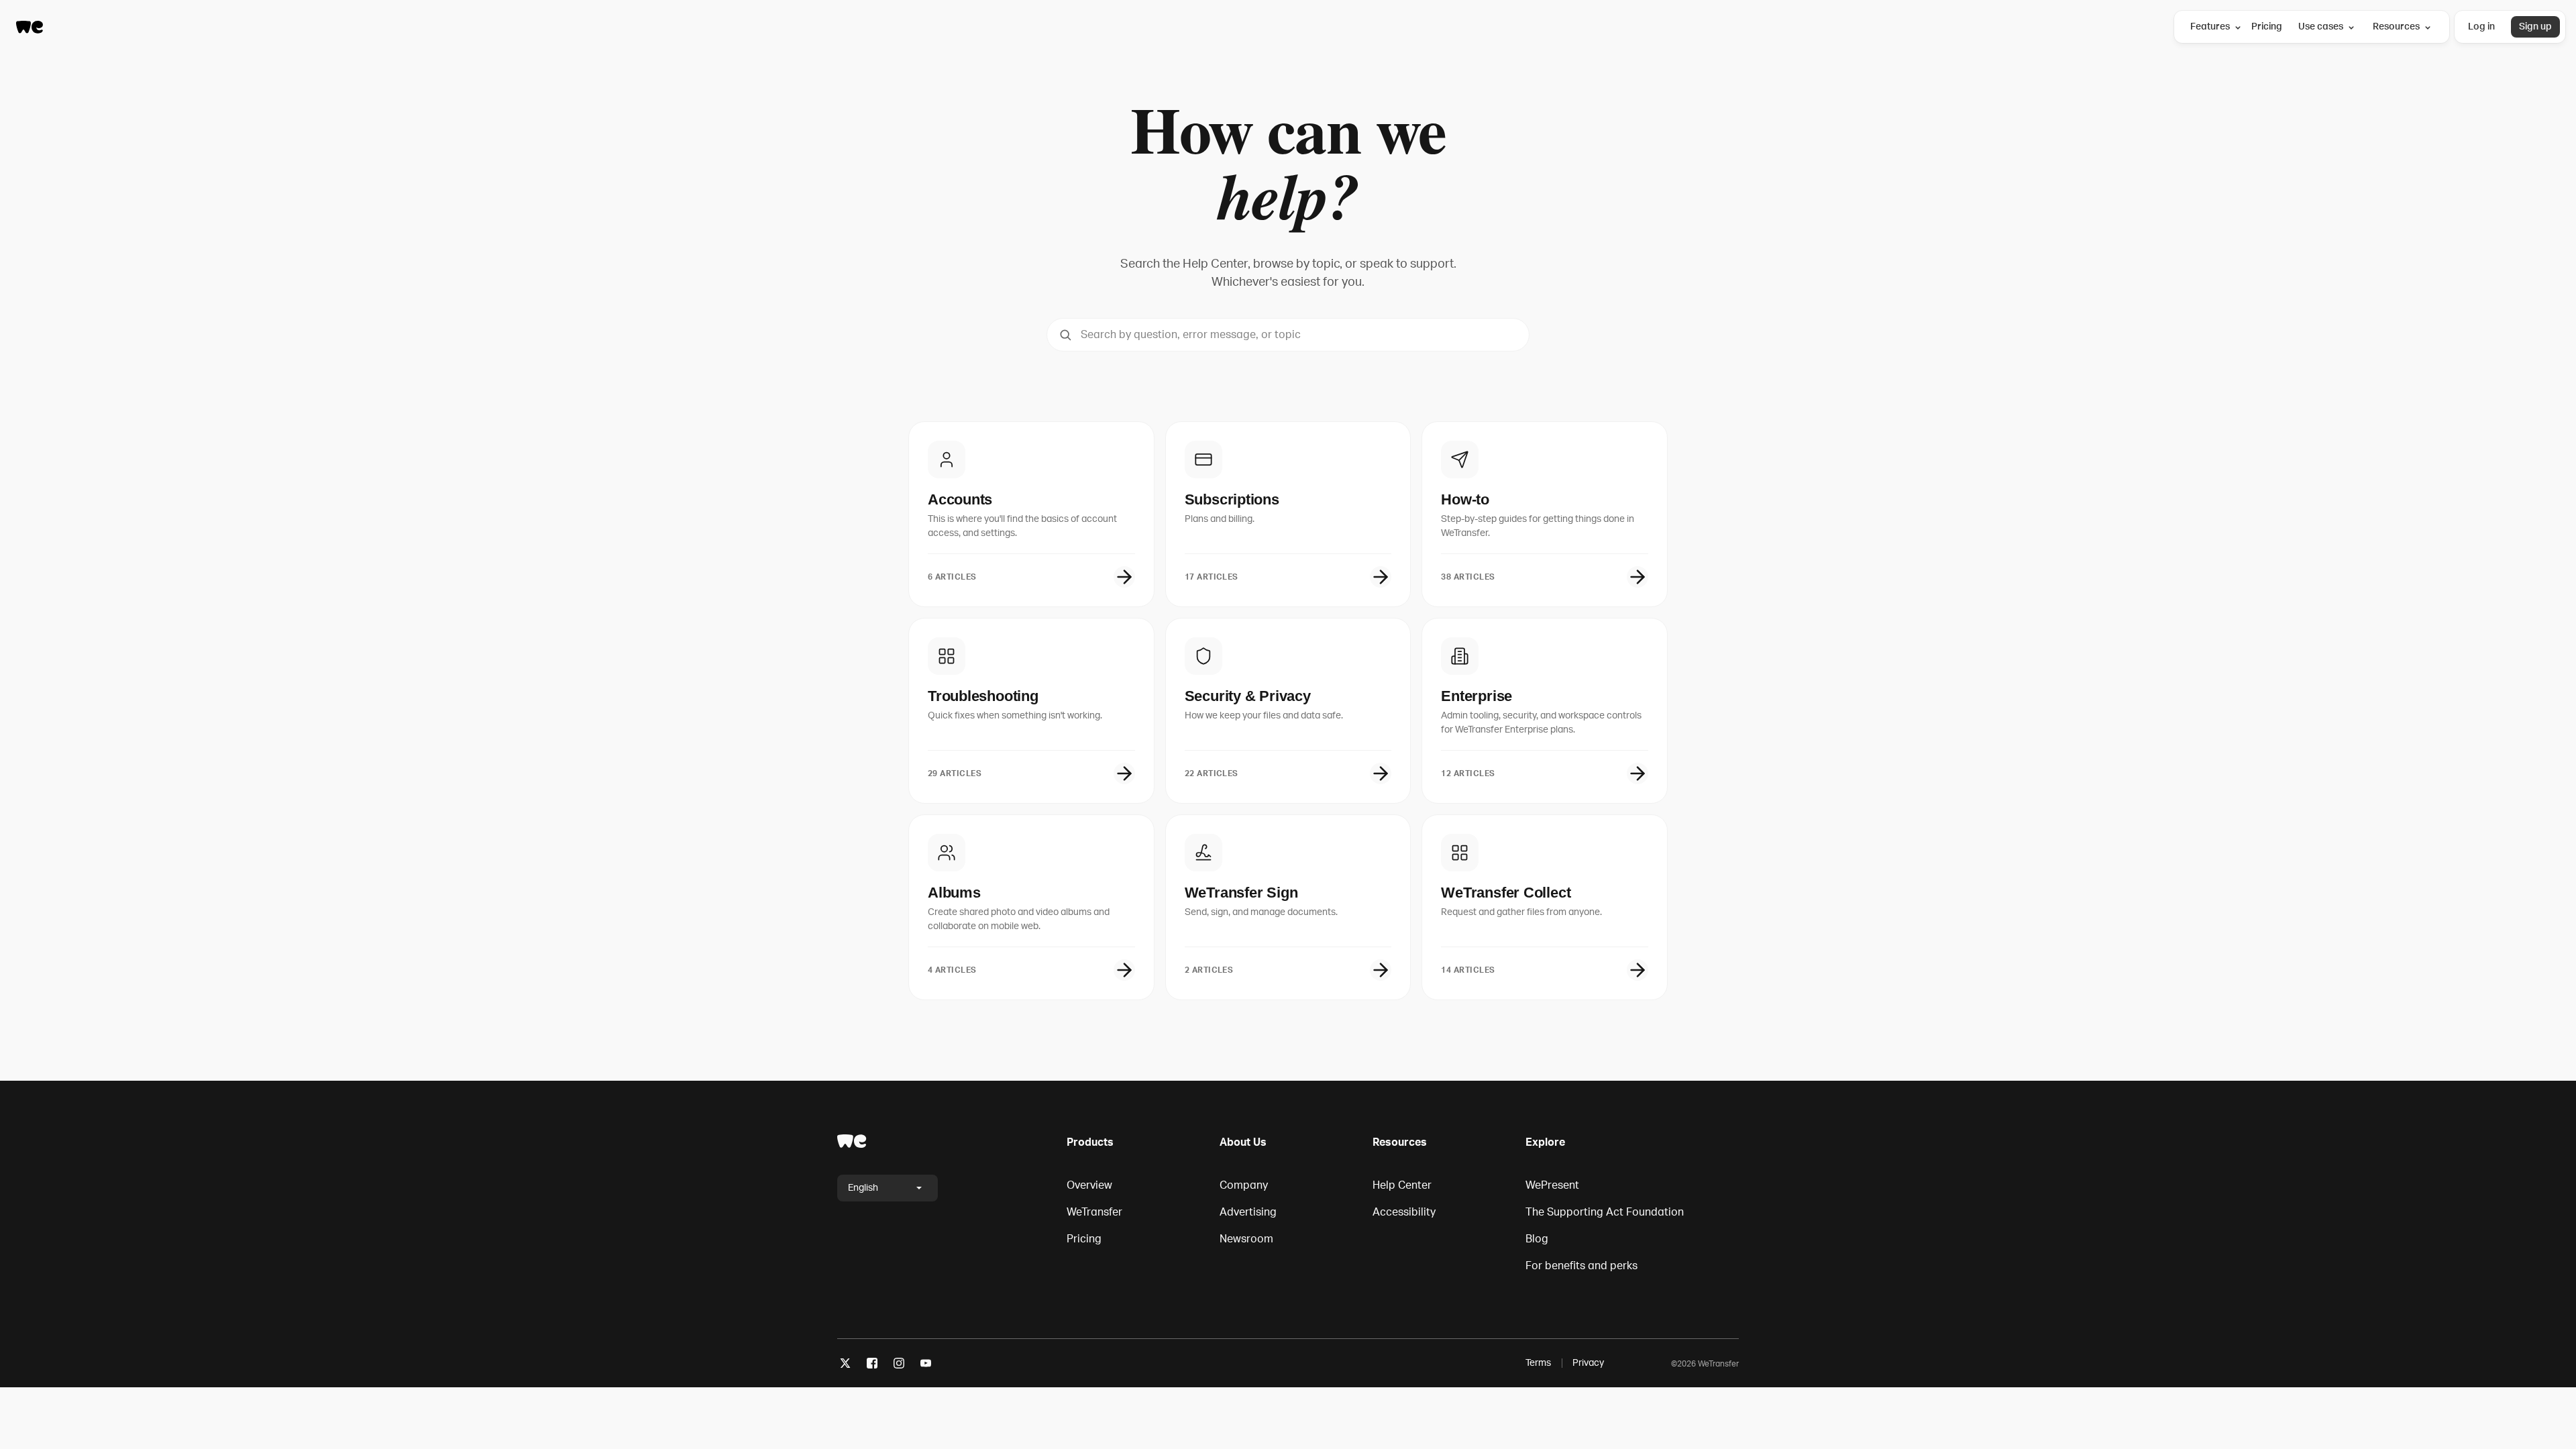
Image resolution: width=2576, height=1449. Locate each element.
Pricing (2267, 26)
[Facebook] (872, 1365)
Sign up (2535, 26)
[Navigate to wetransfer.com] (852, 1141)
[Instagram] (899, 1365)
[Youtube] (926, 1365)
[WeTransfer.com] (30, 27)
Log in (2481, 26)
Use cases (2321, 26)
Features (2210, 26)
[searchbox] (1288, 335)
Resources (2396, 26)
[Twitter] (845, 1365)
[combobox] (1288, 335)
